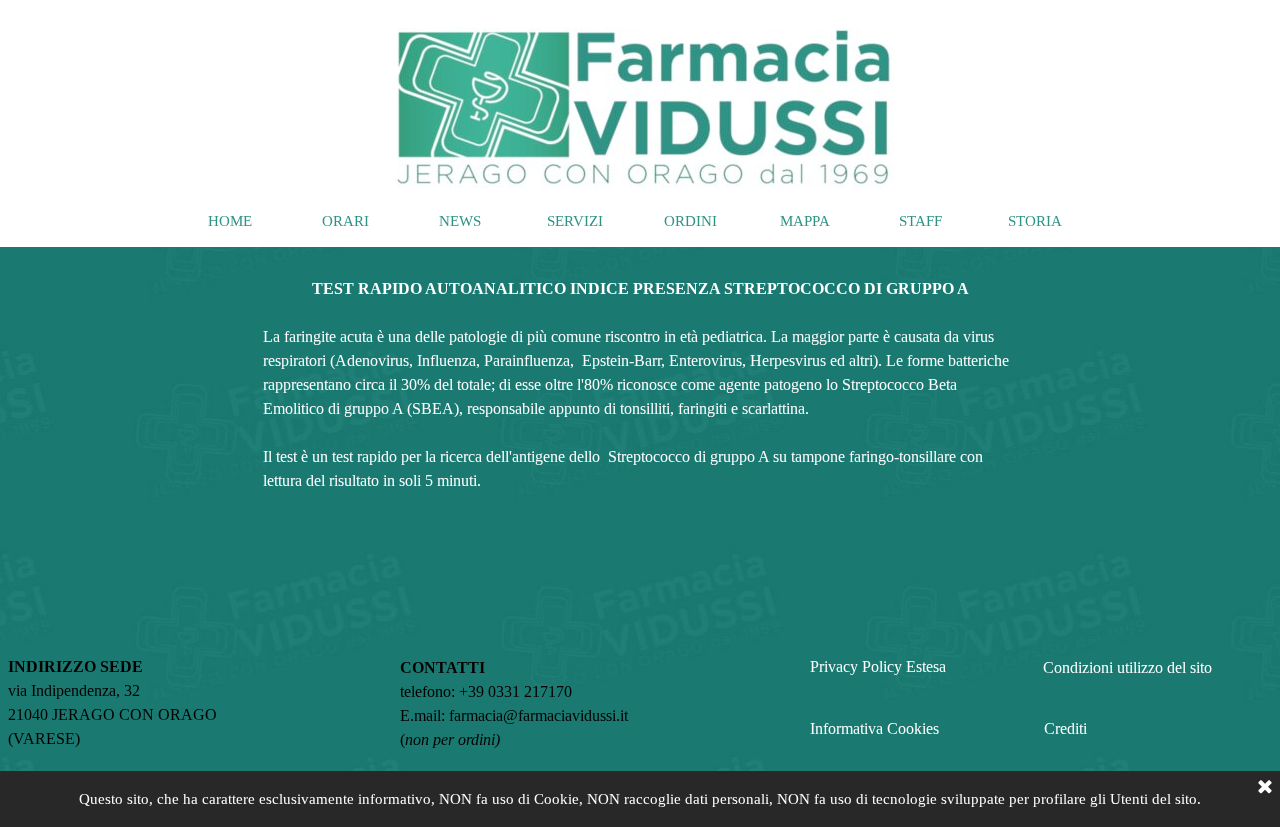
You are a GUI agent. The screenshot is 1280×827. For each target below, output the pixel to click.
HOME (230, 221)
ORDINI (690, 221)
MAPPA (805, 221)
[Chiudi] (1265, 788)
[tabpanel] (640, 373)
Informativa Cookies (874, 728)
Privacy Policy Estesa (878, 666)
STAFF (920, 221)
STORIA (1035, 221)
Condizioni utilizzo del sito (1127, 667)
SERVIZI (575, 221)
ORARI (345, 221)
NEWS (460, 221)
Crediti (1065, 728)
